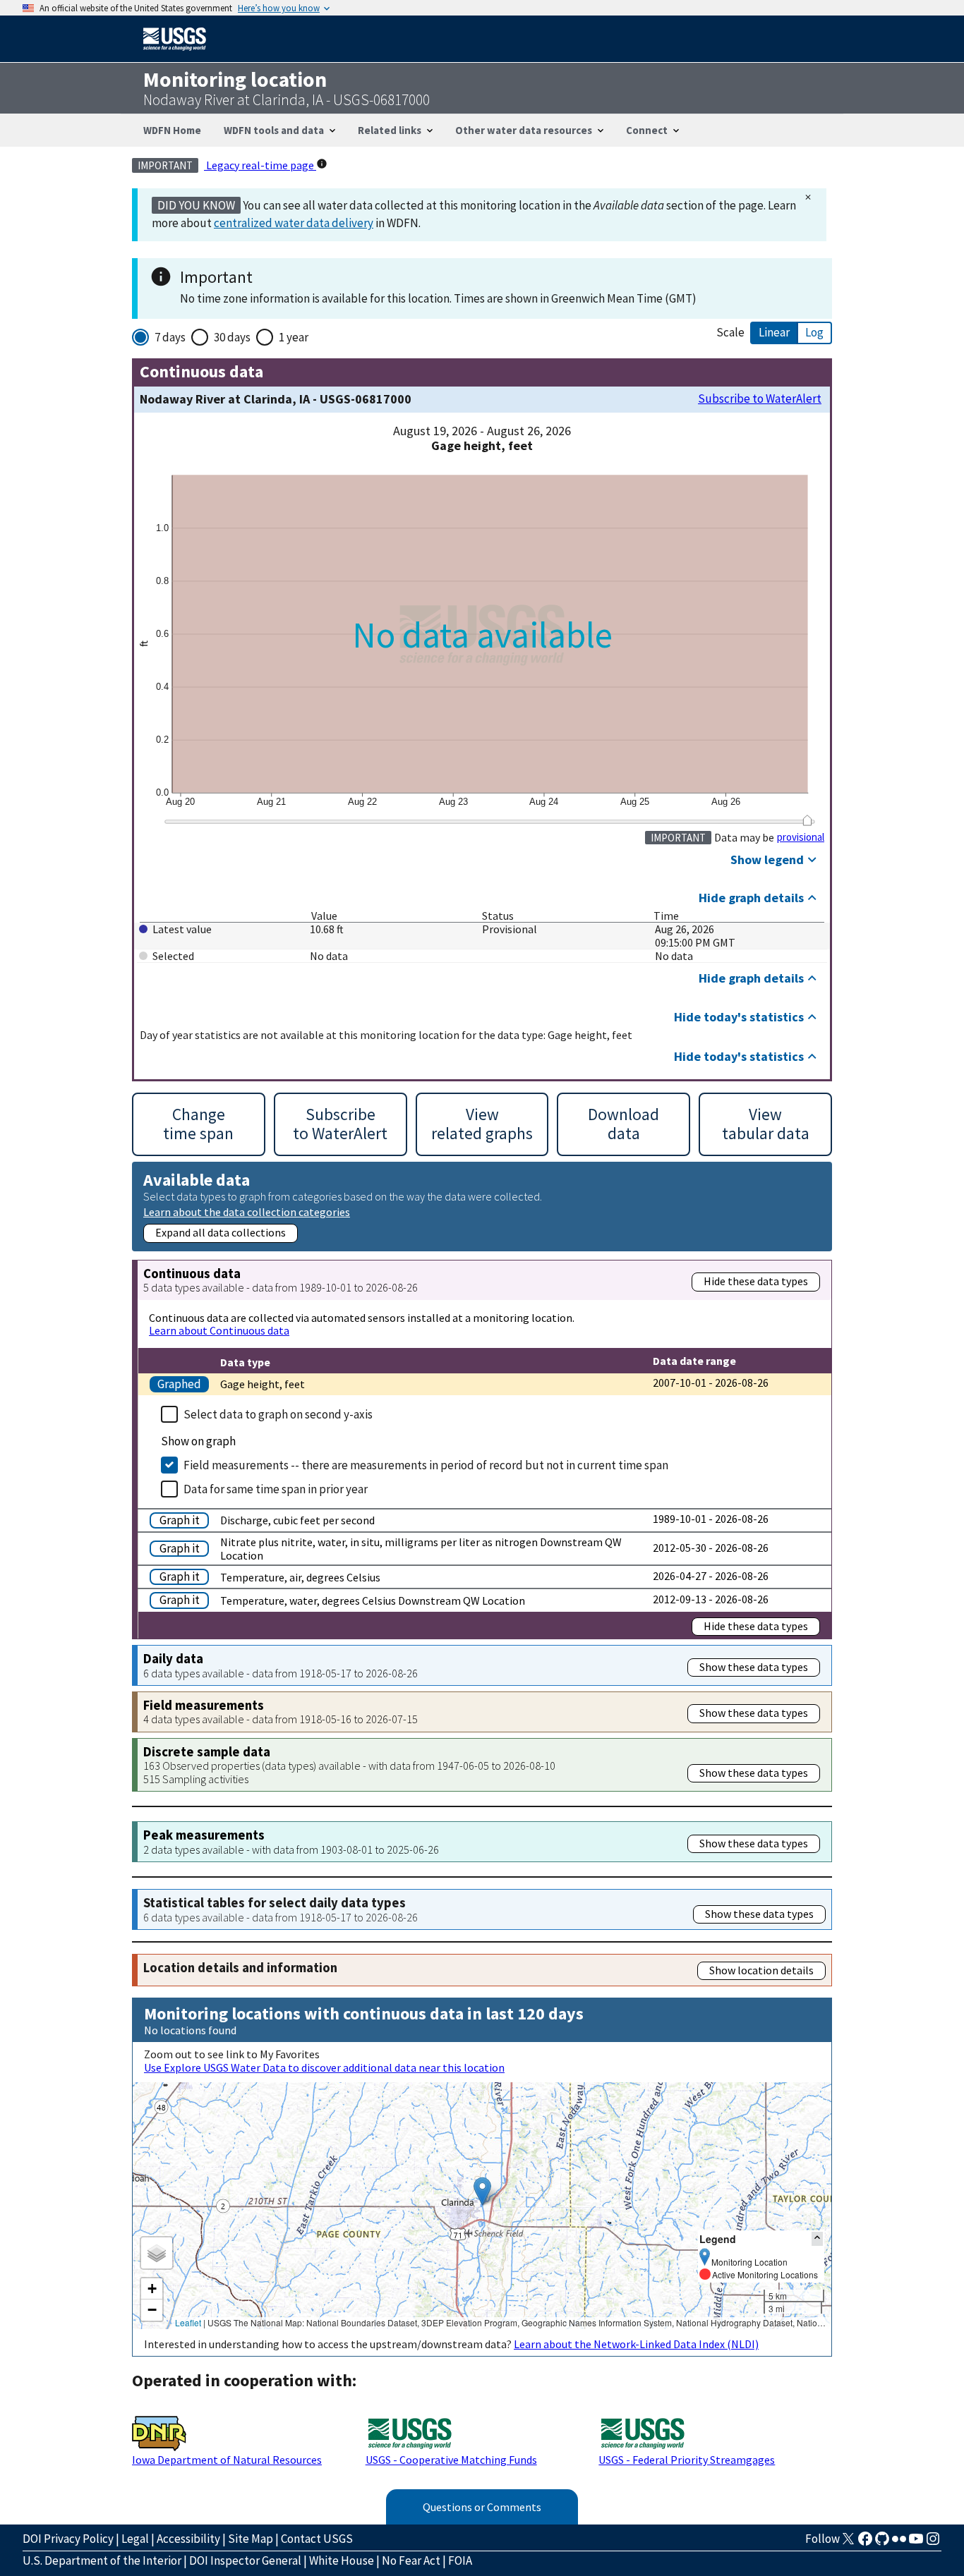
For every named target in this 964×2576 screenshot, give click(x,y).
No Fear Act (411, 2560)
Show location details (761, 1970)
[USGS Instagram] (933, 2543)
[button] (482, 2191)
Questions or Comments (482, 2507)
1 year (294, 337)
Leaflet (188, 2322)
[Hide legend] (817, 2238)
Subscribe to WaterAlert (760, 399)
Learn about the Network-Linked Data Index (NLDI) (636, 2344)
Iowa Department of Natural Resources (227, 2460)
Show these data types (754, 1667)
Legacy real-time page (260, 165)
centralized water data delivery (294, 223)
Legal (135, 2539)
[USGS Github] (882, 2543)
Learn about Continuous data (219, 1330)
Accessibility (188, 2539)
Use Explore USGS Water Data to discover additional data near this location (324, 2067)
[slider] (807, 820)
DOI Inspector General (245, 2560)
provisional (801, 837)
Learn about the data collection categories (247, 1211)
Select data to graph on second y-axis (278, 1414)
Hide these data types (756, 1281)
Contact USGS (317, 2539)
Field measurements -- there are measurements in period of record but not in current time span (426, 1465)
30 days (232, 337)
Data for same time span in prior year (276, 1489)
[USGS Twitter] (848, 2543)
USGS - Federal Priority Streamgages (687, 2460)
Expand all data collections (221, 1232)
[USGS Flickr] (899, 2543)
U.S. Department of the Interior (102, 2560)
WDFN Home (172, 130)
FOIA (460, 2560)
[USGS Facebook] (865, 2543)
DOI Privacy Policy (68, 2539)
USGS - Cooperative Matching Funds (451, 2460)
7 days (170, 337)
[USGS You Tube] (916, 2543)
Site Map (251, 2539)
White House (342, 2560)
